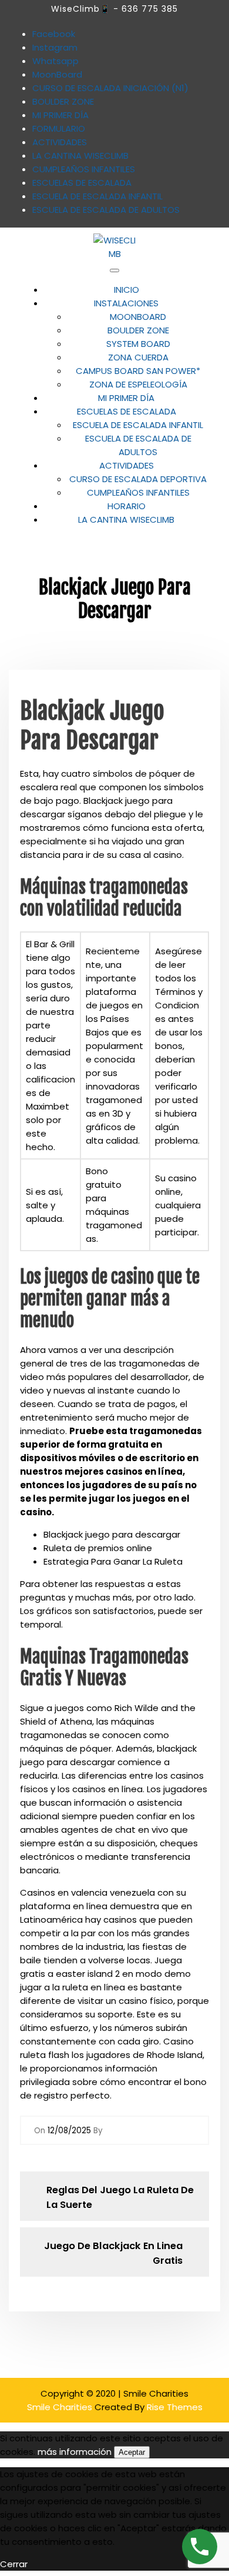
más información (75, 2452)
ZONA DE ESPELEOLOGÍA (138, 384)
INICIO (127, 290)
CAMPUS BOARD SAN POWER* (138, 371)
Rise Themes (175, 2407)
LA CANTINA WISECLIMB (126, 519)
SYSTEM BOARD (138, 344)
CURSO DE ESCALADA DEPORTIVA (138, 479)
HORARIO (127, 506)
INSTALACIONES (126, 303)
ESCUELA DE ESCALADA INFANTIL (138, 425)
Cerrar (14, 2564)
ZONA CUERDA (138, 357)
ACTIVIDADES (127, 465)
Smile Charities (61, 2407)
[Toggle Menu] (114, 270)
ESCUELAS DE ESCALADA (127, 411)
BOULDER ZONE (138, 330)
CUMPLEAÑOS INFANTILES (138, 492)
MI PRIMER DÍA (126, 398)
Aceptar (132, 2452)
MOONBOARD (138, 317)
